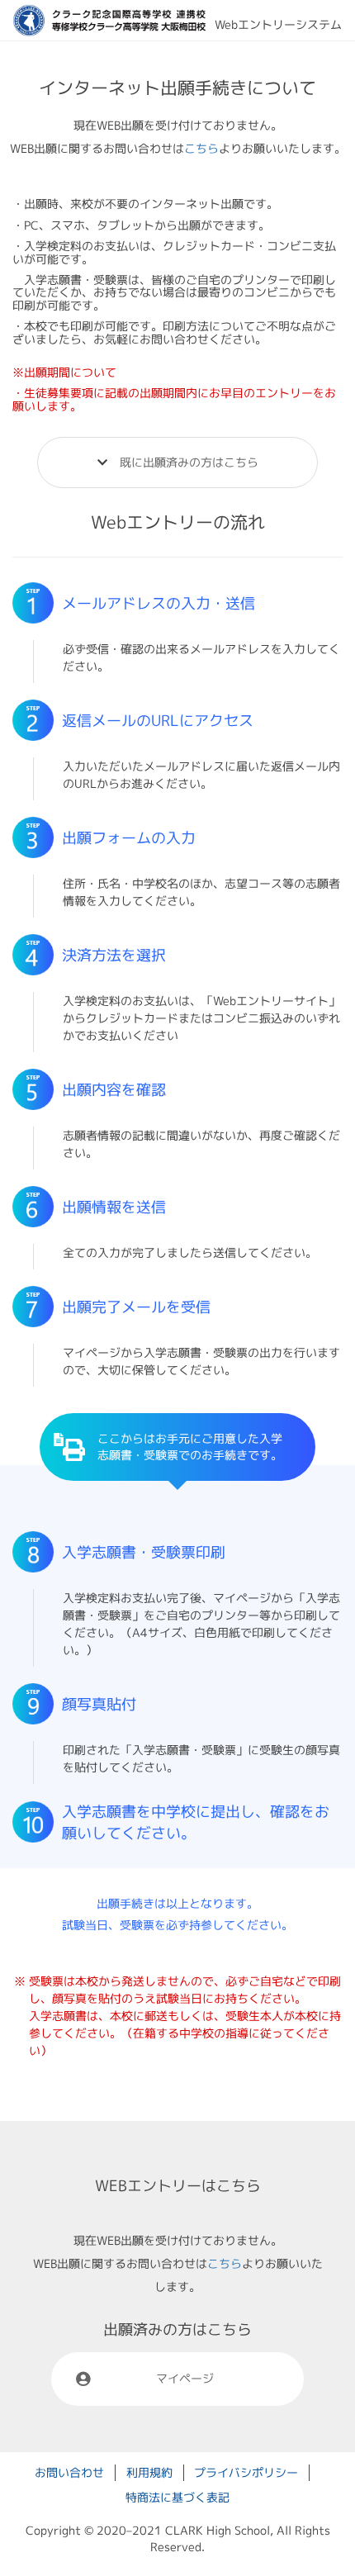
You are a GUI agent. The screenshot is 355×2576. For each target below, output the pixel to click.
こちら (201, 148)
